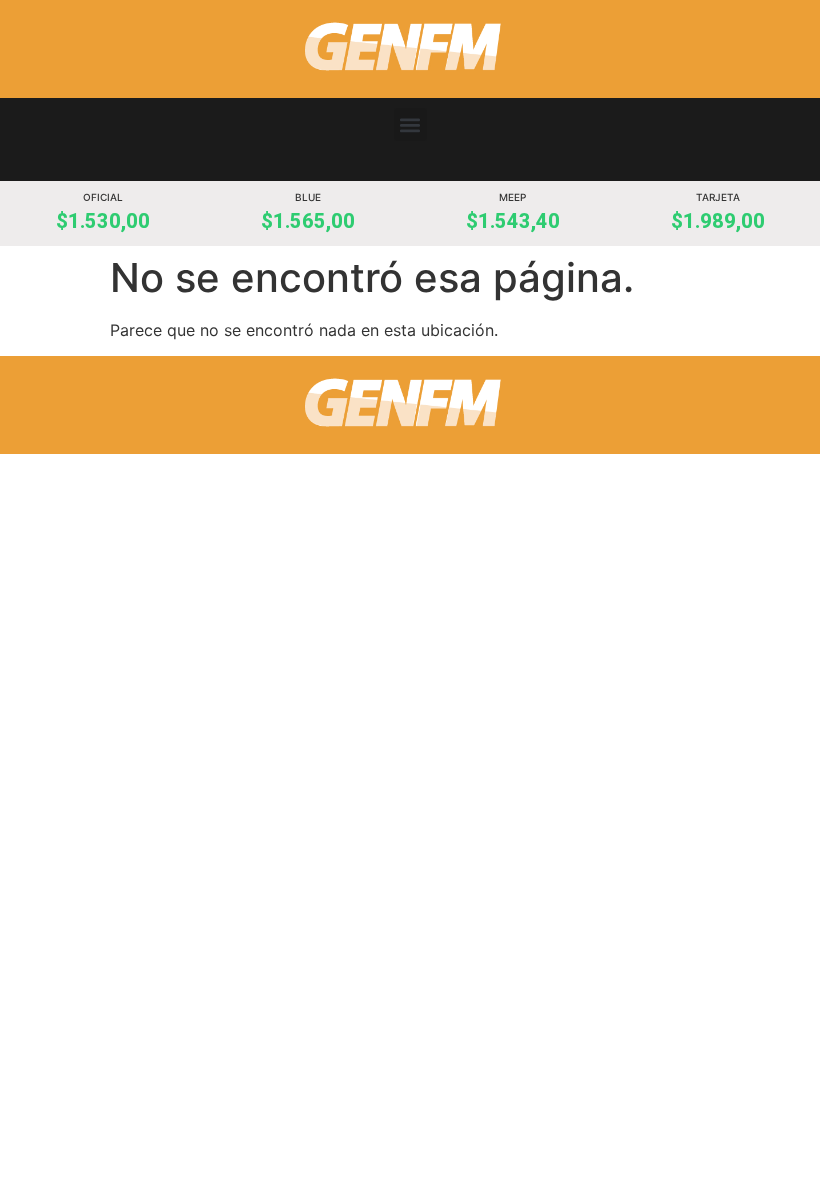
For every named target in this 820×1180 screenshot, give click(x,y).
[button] (410, 124)
